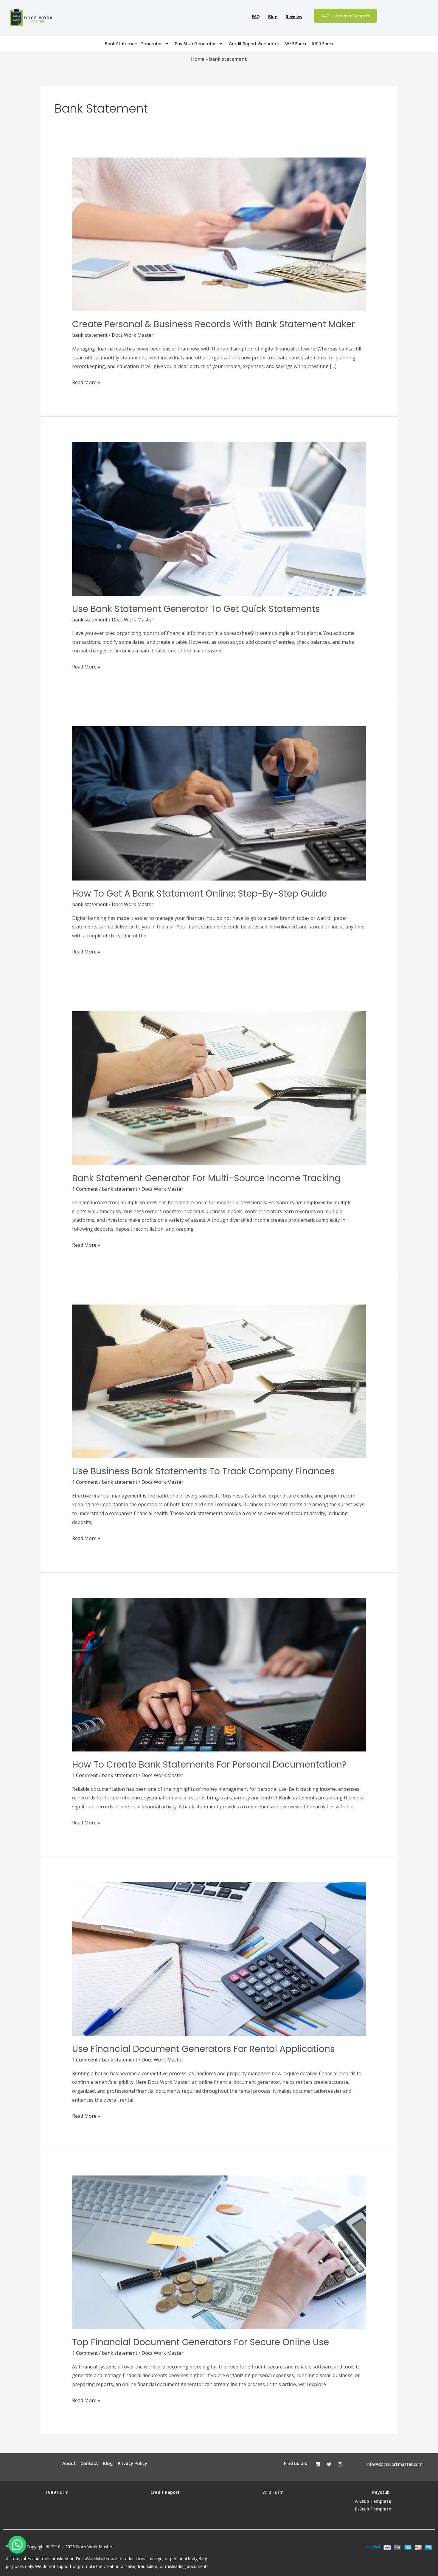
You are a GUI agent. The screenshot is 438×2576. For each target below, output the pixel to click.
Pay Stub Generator (195, 44)
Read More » (86, 382)
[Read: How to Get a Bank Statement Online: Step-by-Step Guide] (219, 803)
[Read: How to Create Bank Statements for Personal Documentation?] (219, 1674)
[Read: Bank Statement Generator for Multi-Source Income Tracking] (219, 1088)
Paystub (381, 2492)
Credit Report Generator (254, 44)
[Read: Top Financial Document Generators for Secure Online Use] (219, 2252)
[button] (17, 2545)
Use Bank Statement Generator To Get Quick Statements (196, 609)
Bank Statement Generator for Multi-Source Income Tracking (206, 1178)
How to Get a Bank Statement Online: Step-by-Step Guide (199, 893)
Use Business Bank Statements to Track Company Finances (204, 1471)
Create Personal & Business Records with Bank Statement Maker (213, 324)
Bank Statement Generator (133, 44)
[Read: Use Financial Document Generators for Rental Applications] (219, 1959)
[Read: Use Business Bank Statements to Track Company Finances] (219, 1381)
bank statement (90, 335)
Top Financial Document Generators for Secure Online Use (201, 2342)
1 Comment (85, 1189)
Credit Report (165, 2492)
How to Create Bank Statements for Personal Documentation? (209, 1764)
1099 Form (323, 44)
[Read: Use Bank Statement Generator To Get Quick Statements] (219, 518)
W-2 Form (296, 44)
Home (198, 59)
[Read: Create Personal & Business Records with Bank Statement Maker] (219, 234)
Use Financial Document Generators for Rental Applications (204, 2049)
